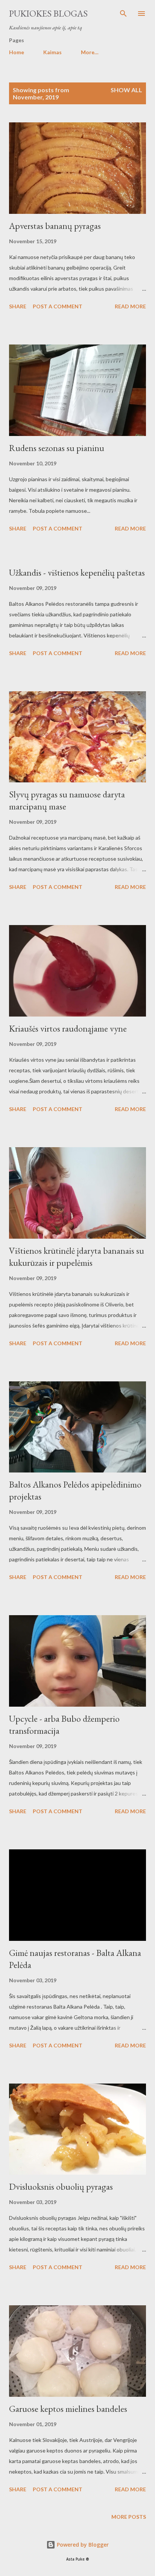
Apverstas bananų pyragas (55, 226)
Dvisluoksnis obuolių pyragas (61, 2187)
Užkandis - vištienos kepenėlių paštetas (77, 572)
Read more (130, 306)
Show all (126, 90)
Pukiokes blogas (48, 13)
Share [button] (18, 306)
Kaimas (52, 52)
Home (17, 52)
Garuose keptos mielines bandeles (68, 2409)
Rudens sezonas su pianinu (57, 448)
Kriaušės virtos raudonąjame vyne (68, 1028)
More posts (129, 2517)
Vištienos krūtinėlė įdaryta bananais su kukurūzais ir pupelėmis (77, 1257)
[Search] (123, 14)
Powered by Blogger (82, 2545)
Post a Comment (58, 306)
